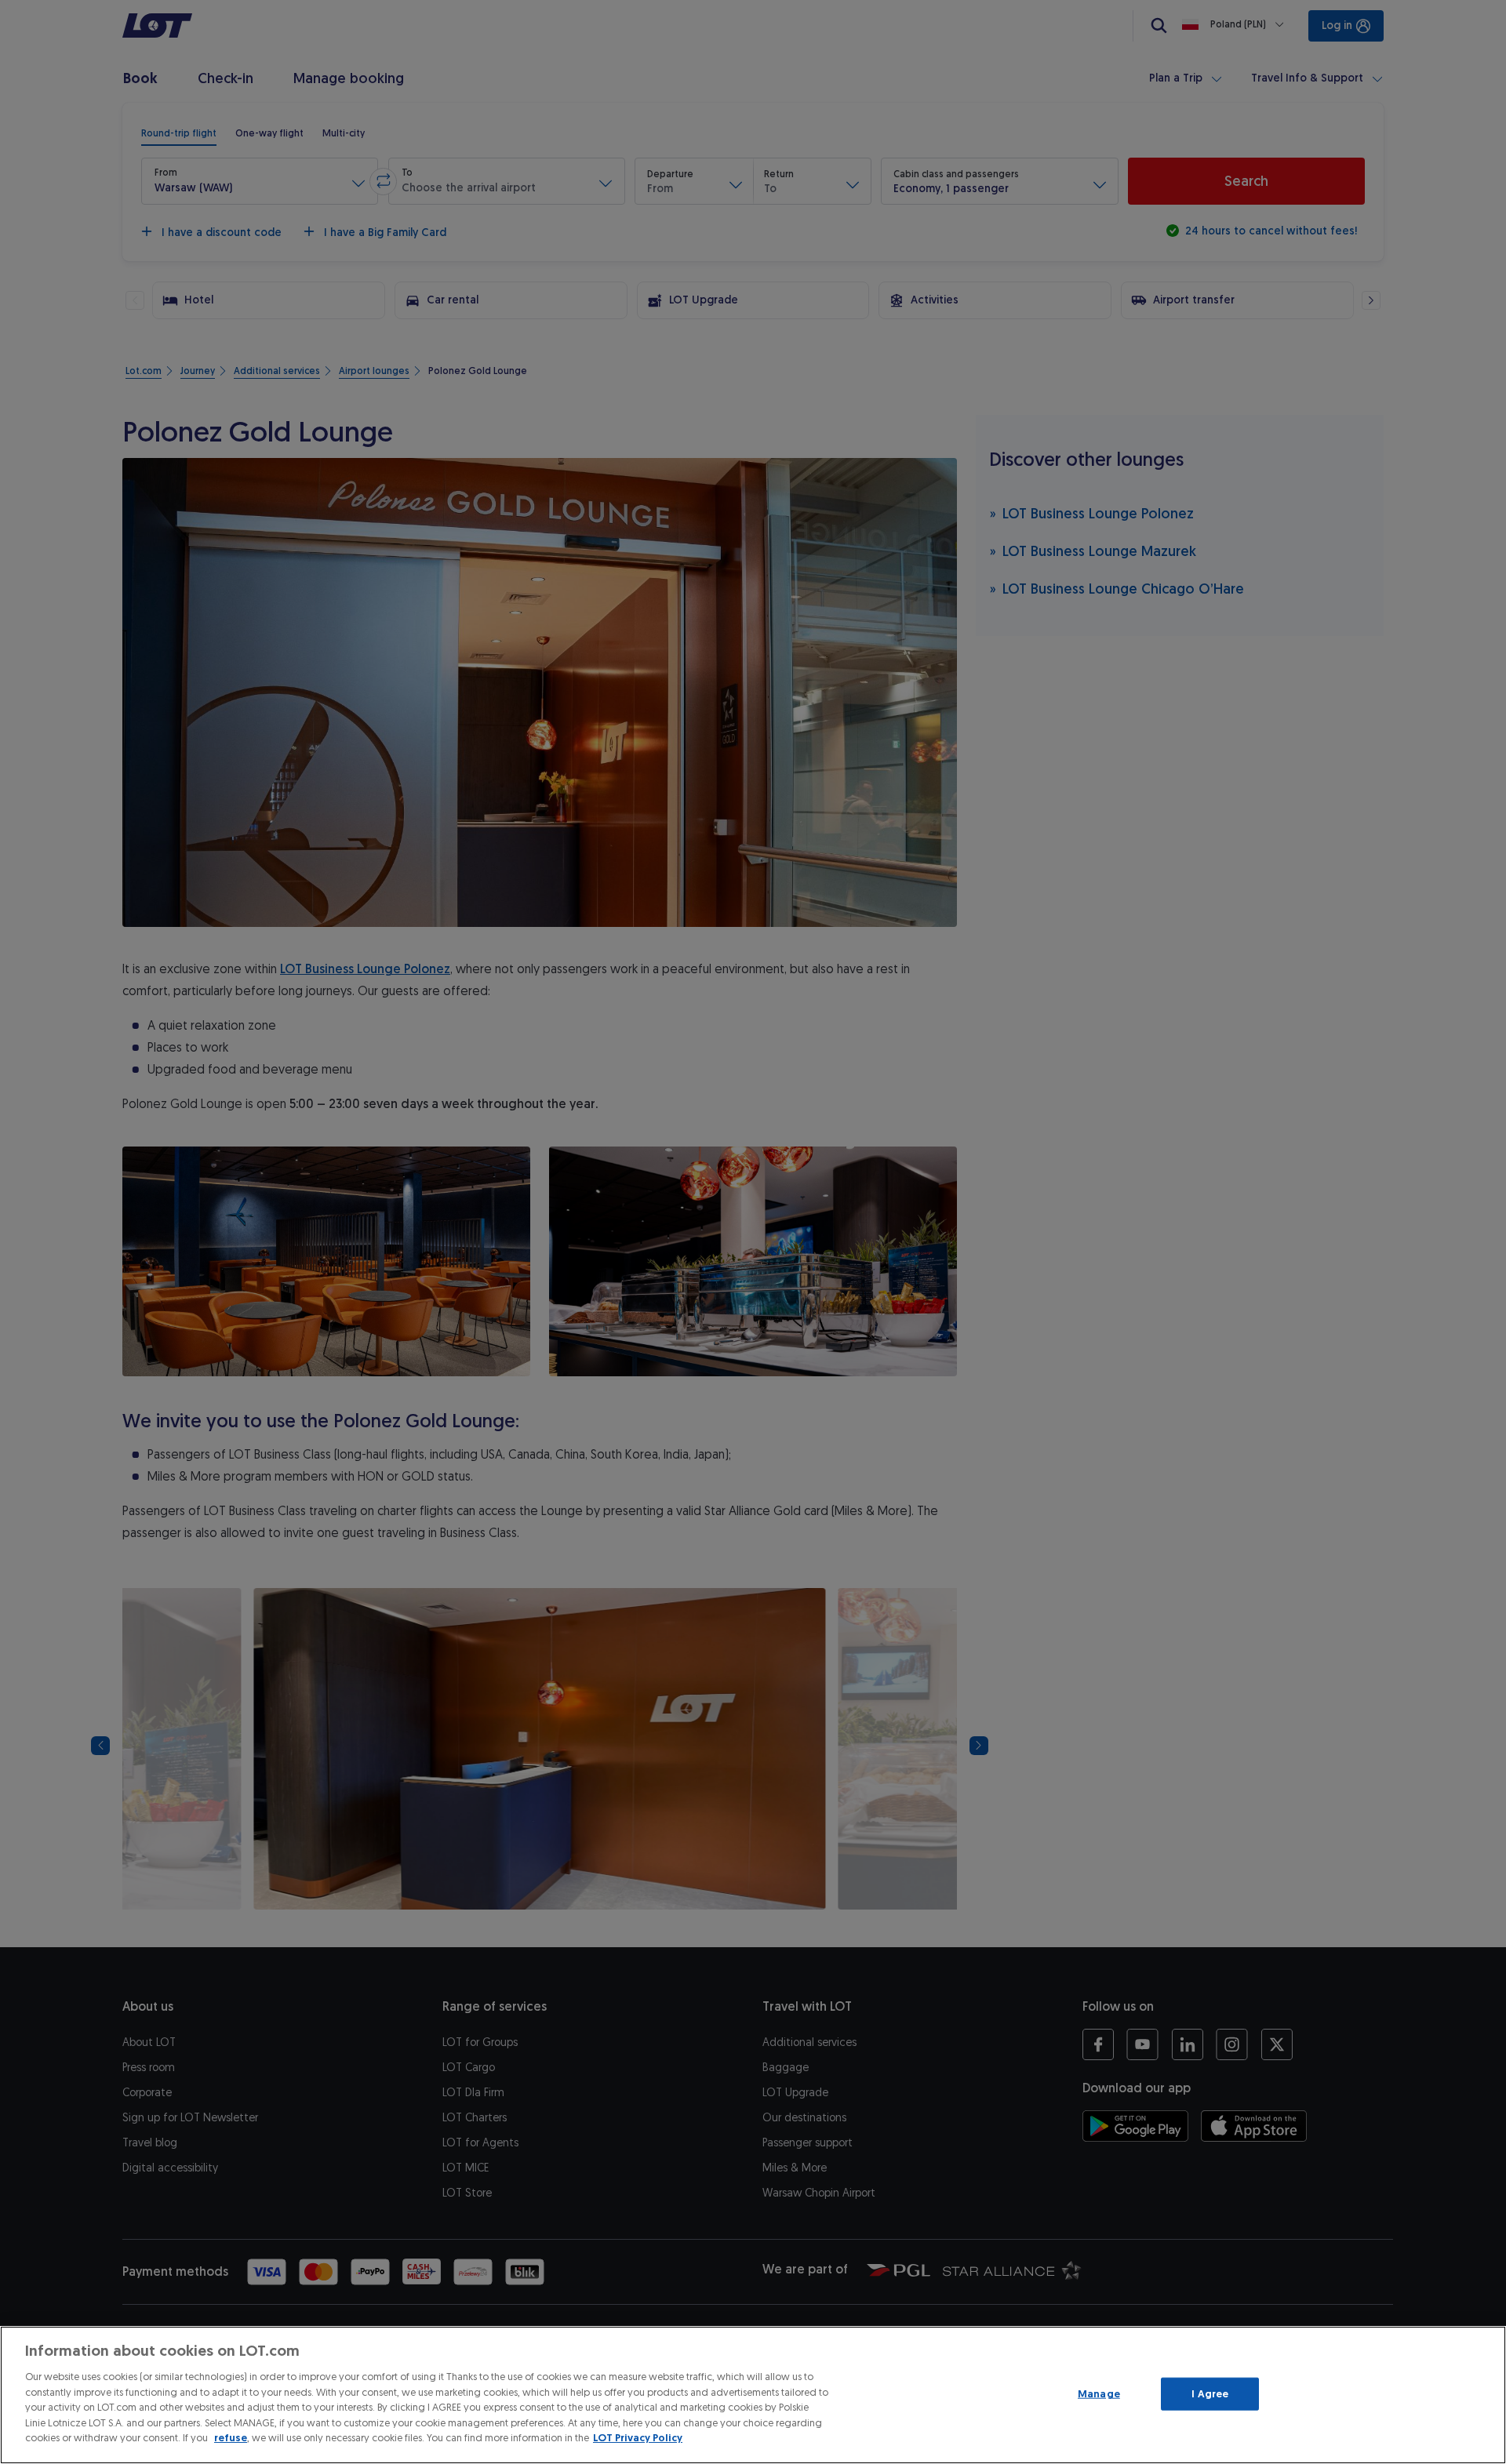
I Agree (1210, 2394)
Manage (1099, 2394)
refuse (231, 2438)
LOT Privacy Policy (638, 2438)
